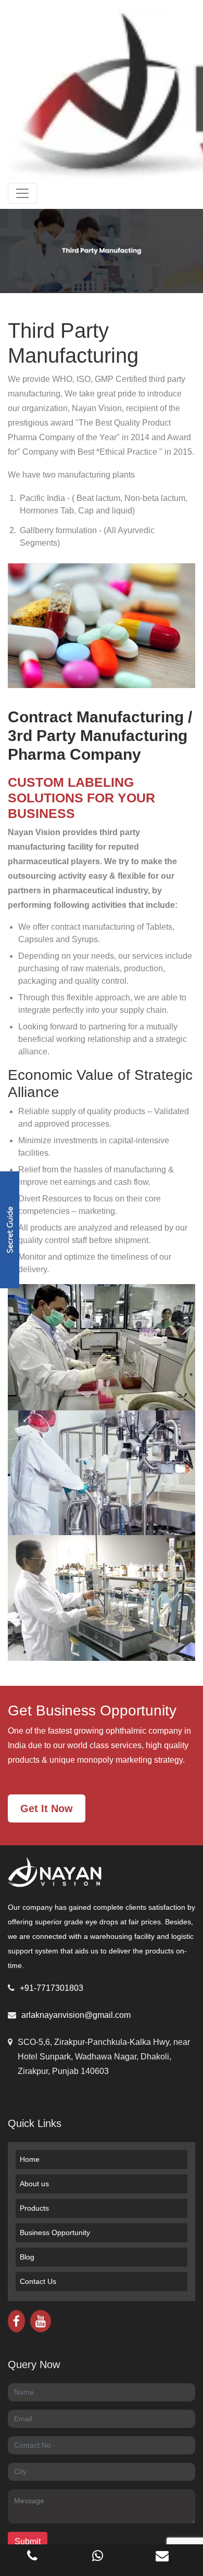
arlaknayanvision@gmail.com (76, 2015)
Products (34, 2208)
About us (34, 2184)
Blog (27, 2257)
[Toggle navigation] (22, 193)
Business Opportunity (55, 2232)
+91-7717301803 (52, 1988)
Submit (28, 2541)
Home (30, 2159)
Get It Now (47, 1808)
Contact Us (38, 2281)
